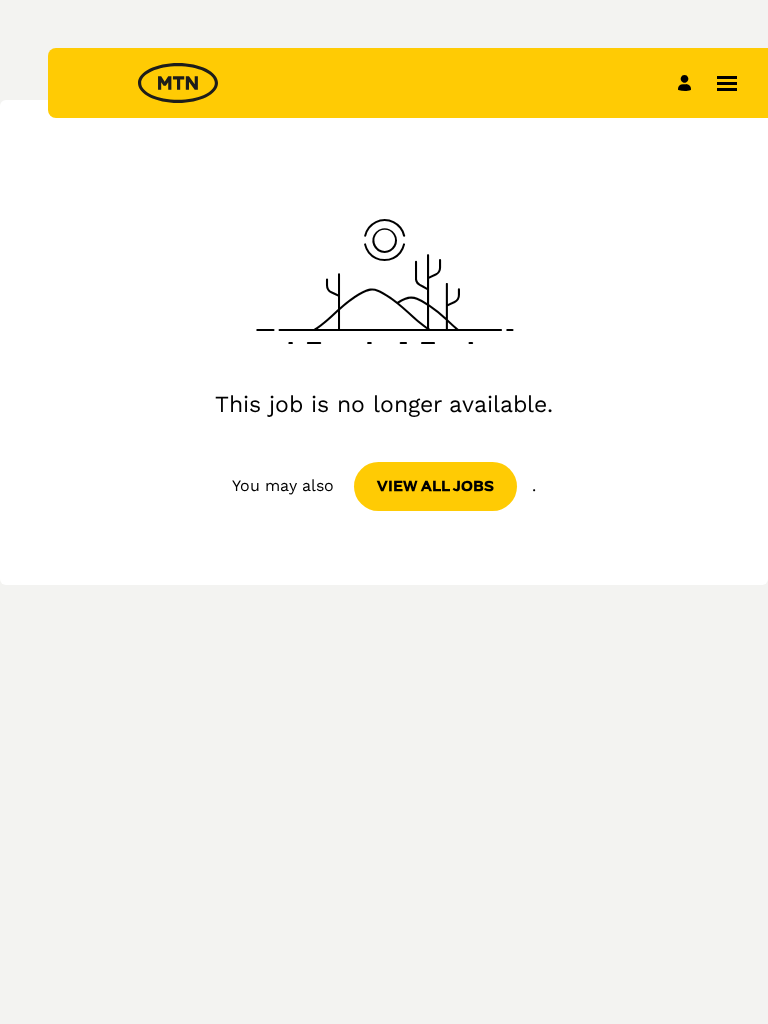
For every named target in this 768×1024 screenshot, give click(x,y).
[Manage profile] (687, 82)
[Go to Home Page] (178, 83)
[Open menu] (727, 83)
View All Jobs (435, 486)
